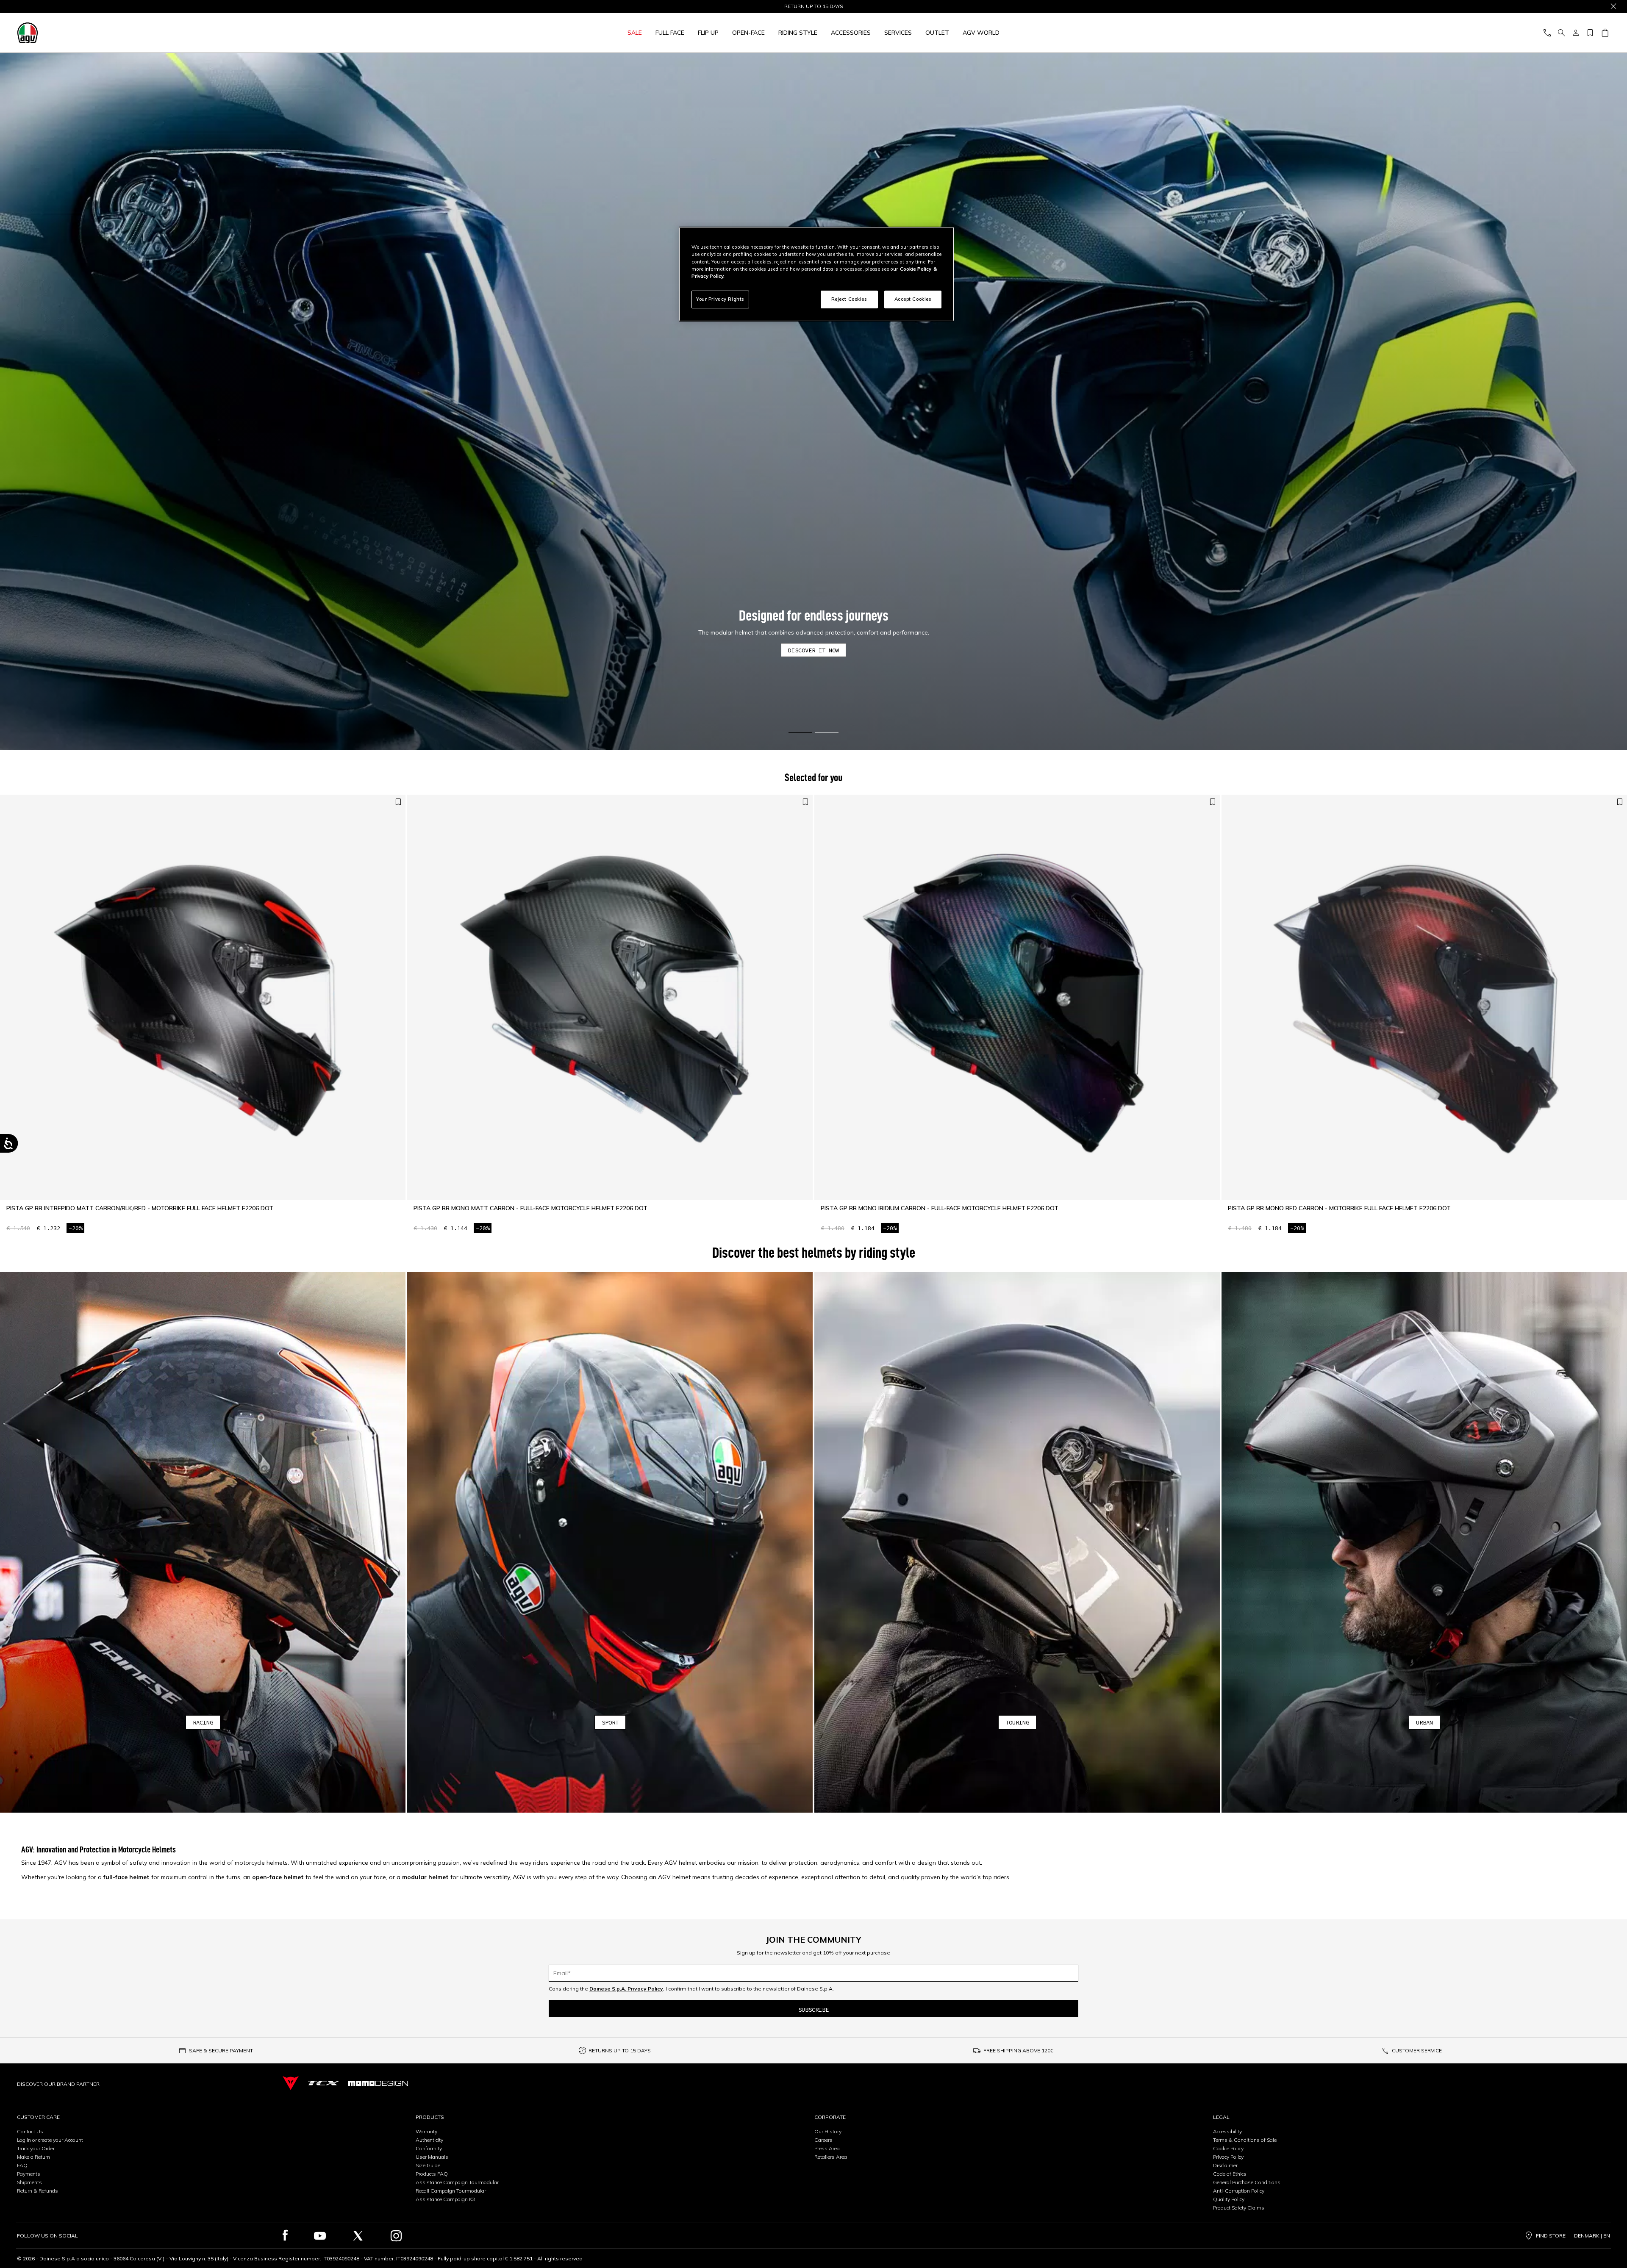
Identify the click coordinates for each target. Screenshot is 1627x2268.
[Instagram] (396, 2236)
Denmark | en (1592, 2236)
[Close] (1613, 6)
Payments (29, 2174)
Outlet (937, 33)
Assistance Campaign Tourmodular (457, 2182)
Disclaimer (1225, 2165)
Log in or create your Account (50, 2140)
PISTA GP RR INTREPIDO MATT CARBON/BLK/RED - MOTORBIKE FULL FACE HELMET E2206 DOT (140, 1208)
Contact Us (30, 2131)
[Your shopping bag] (1605, 33)
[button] (813, 402)
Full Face (670, 33)
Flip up (708, 33)
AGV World (981, 33)
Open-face (748, 33)
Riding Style (798, 33)
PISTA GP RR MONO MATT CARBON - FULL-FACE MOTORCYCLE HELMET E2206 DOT (530, 1208)
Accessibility (1227, 2131)
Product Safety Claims (1239, 2208)
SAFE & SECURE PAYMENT (221, 2050)
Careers (823, 2140)
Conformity (429, 2148)
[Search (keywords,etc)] (1561, 33)
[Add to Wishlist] (398, 802)
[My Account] (1576, 33)
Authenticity (429, 2140)
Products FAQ (432, 2174)
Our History (828, 2131)
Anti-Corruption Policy (1239, 2191)
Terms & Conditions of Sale (1245, 2140)
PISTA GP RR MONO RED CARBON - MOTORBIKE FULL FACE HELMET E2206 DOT (1339, 1208)
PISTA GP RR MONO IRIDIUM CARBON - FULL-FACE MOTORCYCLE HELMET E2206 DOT (940, 1208)
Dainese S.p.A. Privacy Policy (626, 1989)
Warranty (426, 2131)
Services (898, 33)
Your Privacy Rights (720, 299)
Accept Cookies (913, 299)
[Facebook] (285, 2236)
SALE (635, 33)
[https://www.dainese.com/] (291, 2083)
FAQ (22, 2165)
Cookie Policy (1228, 2148)
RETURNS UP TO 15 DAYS (620, 2050)
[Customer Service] (1547, 33)
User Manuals (432, 2157)
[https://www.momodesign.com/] (378, 2083)
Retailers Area (831, 2157)
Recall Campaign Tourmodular (451, 2191)
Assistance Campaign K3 (445, 2199)
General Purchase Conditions (1247, 2182)
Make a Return (33, 2157)
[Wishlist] (1590, 33)
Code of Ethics (1230, 2174)
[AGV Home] (218, 33)
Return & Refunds (37, 2191)
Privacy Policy (1228, 2157)
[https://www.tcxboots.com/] (323, 2083)
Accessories (851, 33)
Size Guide (428, 2165)
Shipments (29, 2182)
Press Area (827, 2148)
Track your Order (36, 2148)
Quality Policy (1229, 2199)
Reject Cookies (849, 299)
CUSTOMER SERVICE (1417, 2050)
